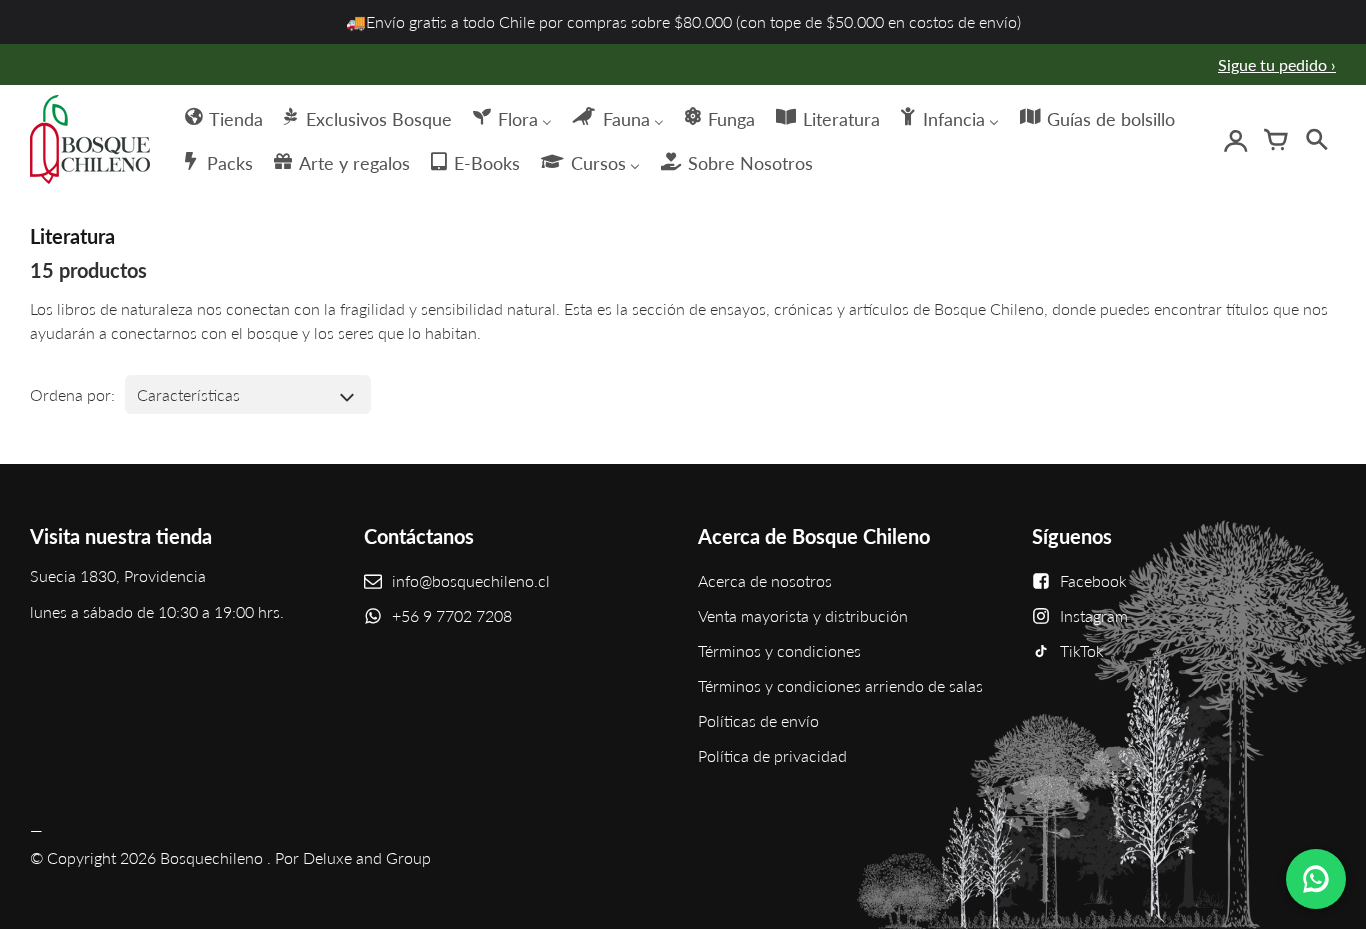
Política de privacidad (772, 755)
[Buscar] (1316, 140)
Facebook (1093, 580)
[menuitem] (222, 117)
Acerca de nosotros (765, 580)
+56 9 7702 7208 (452, 615)
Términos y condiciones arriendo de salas (840, 685)
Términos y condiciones (779, 650)
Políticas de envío (758, 720)
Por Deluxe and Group (353, 857)
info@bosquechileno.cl (471, 580)
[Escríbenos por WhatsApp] (1316, 879)
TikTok (1082, 650)
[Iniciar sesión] (1236, 140)
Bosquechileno (211, 857)
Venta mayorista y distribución (803, 615)
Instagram (1094, 615)
